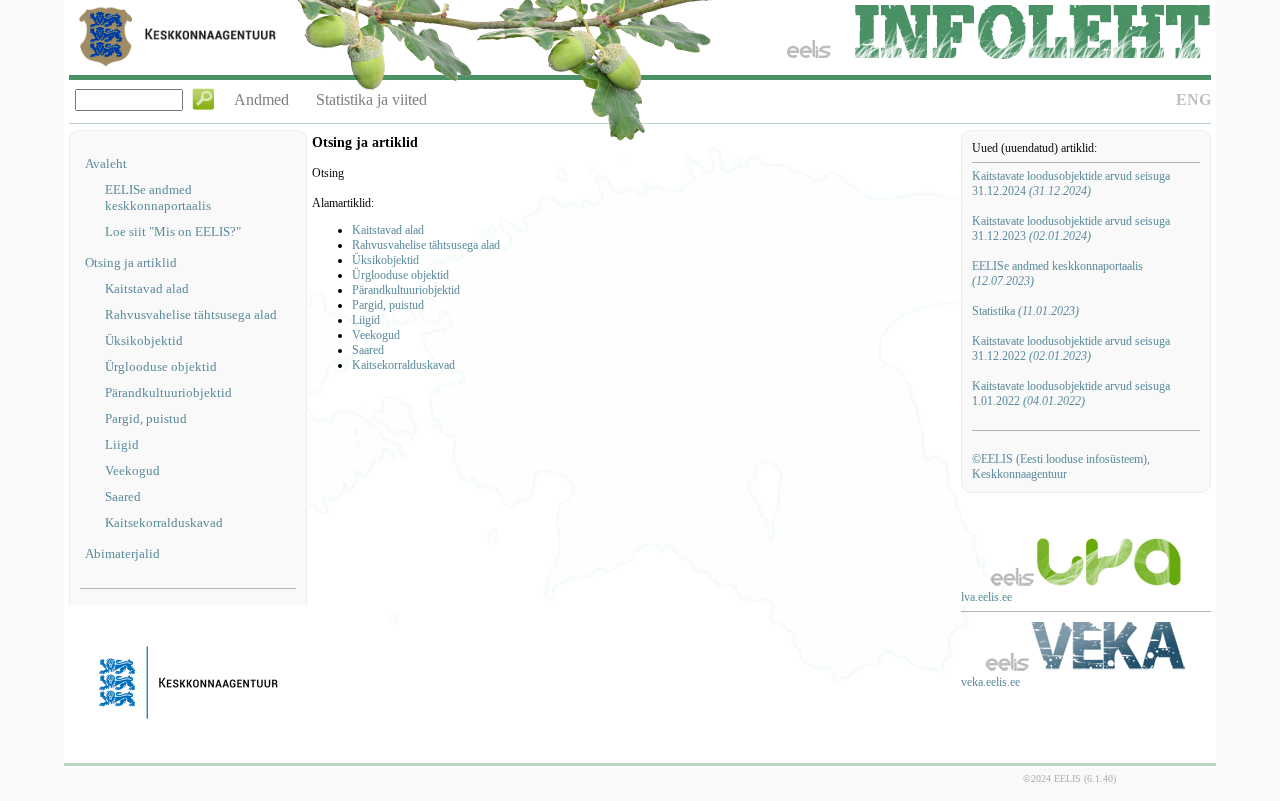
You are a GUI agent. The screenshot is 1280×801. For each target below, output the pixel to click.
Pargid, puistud (146, 418)
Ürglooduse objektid (161, 366)
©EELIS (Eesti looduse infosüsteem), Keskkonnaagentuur (1061, 466)
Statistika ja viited (371, 99)
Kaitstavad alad (147, 288)
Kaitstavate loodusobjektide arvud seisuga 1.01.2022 (1071, 393)
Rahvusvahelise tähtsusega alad (191, 314)
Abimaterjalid (122, 553)
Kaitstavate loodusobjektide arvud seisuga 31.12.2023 (1071, 228)
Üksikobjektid (144, 340)
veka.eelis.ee (990, 682)
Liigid (122, 444)
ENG (1193, 99)
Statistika (1025, 311)
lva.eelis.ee (986, 597)
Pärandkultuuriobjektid (168, 392)
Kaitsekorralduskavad (164, 522)
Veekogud (132, 470)
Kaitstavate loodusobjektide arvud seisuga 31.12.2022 (1071, 348)
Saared (123, 496)
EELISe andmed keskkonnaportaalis (158, 197)
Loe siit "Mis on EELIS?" (173, 231)
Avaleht (106, 163)
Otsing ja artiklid (131, 262)
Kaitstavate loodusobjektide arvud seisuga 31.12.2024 (1071, 183)
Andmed (261, 99)
